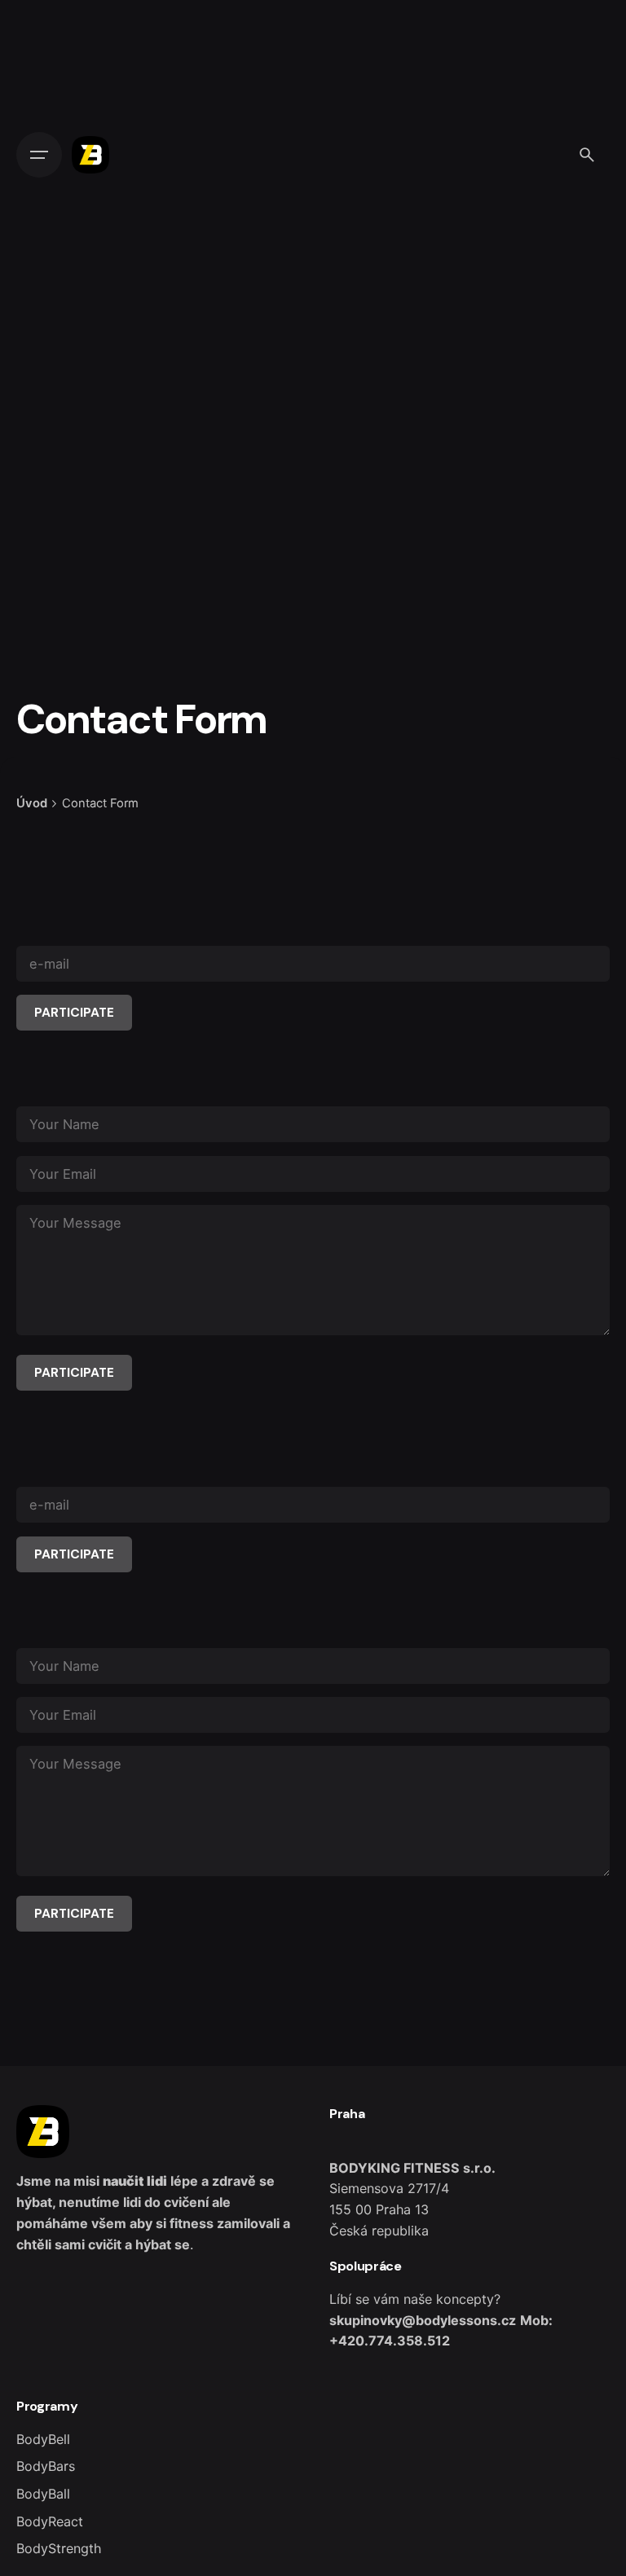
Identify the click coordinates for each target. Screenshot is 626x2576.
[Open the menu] (39, 155)
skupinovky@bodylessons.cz (423, 2320)
